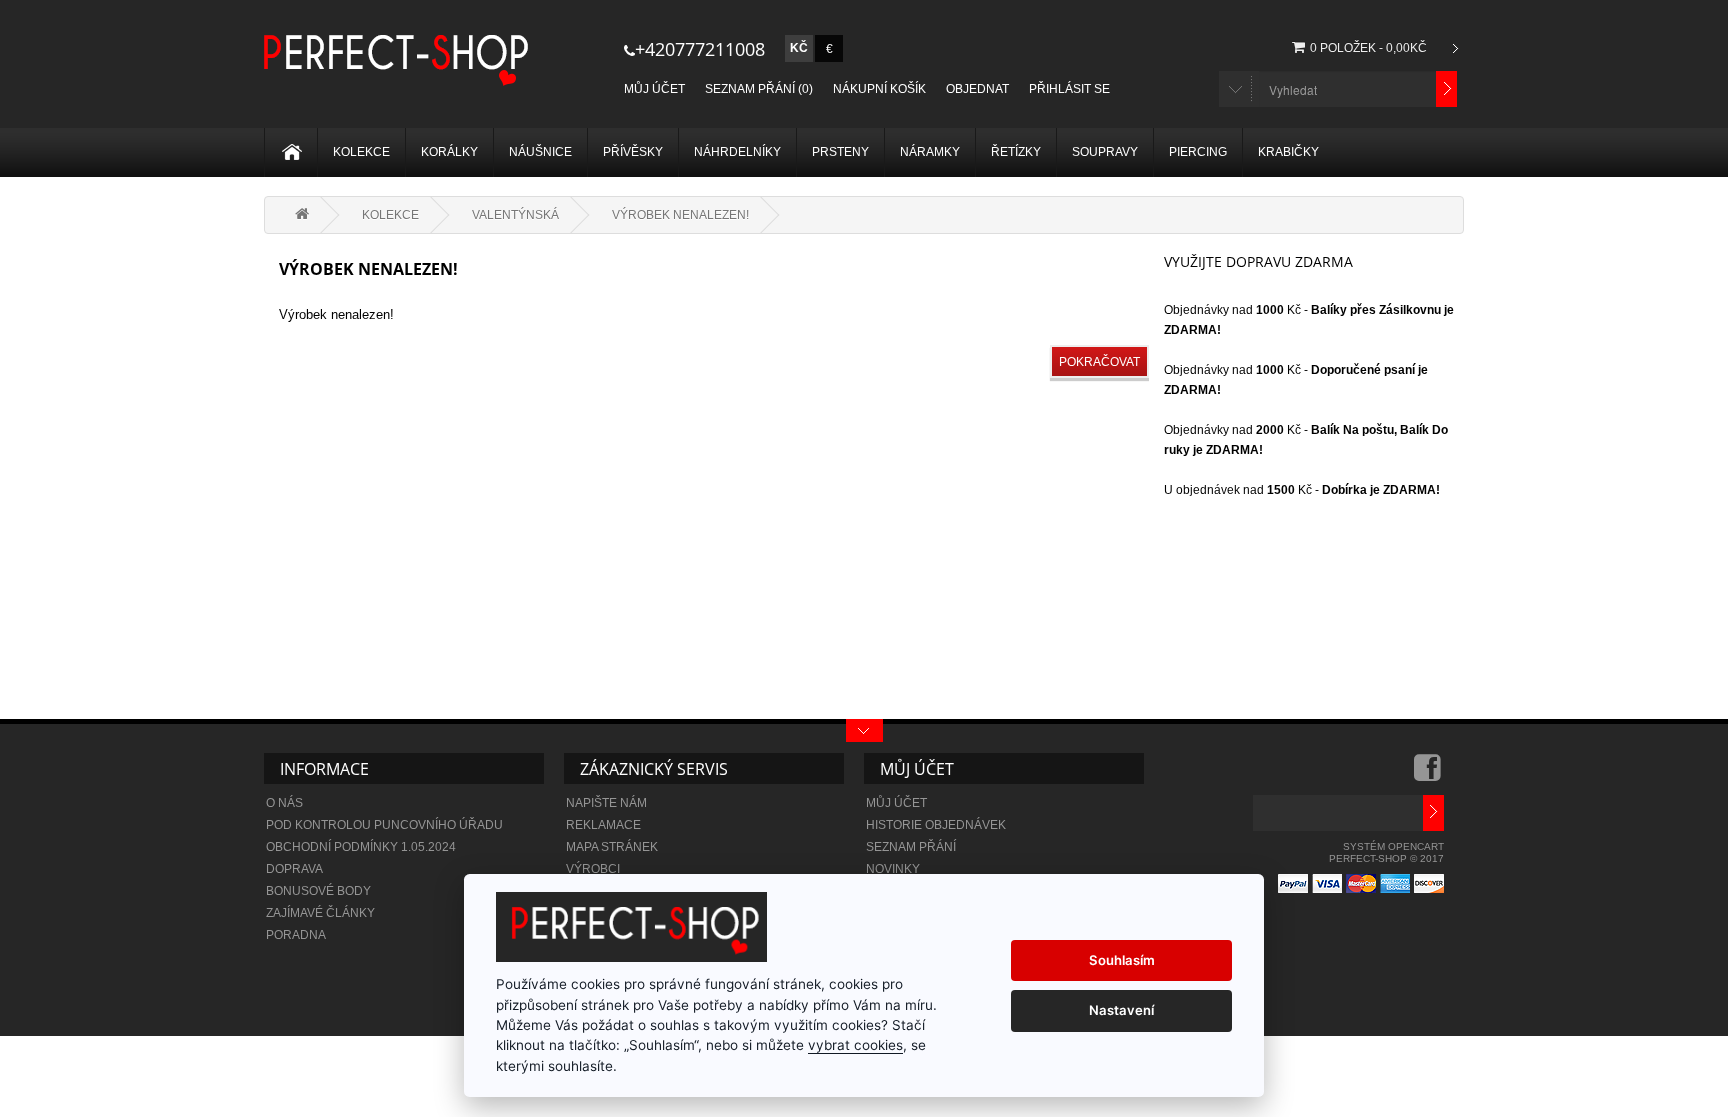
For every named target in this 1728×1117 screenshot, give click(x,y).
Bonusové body (318, 891)
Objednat (977, 89)
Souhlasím (1122, 960)
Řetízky (1016, 152)
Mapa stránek (612, 847)
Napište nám (606, 803)
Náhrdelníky (737, 152)
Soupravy (1105, 152)
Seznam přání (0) (759, 89)
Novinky (893, 869)
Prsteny (840, 152)
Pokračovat (1099, 362)
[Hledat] (1446, 89)
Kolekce (361, 152)
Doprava (294, 869)
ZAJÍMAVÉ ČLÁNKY (320, 913)
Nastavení (1121, 1010)
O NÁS (284, 803)
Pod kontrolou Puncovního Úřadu (384, 825)
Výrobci (593, 869)
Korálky (449, 152)
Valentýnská (515, 215)
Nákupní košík (879, 89)
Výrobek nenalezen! (680, 215)
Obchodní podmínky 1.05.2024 (361, 847)
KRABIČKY (1288, 152)
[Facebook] (1429, 775)
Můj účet (654, 89)
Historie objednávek (936, 825)
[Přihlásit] (1433, 813)
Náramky (930, 152)
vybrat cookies (855, 1045)
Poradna (296, 935)
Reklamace (603, 825)
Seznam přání (911, 847)
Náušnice (540, 152)
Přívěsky (633, 152)
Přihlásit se (1069, 89)
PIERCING (1198, 152)
